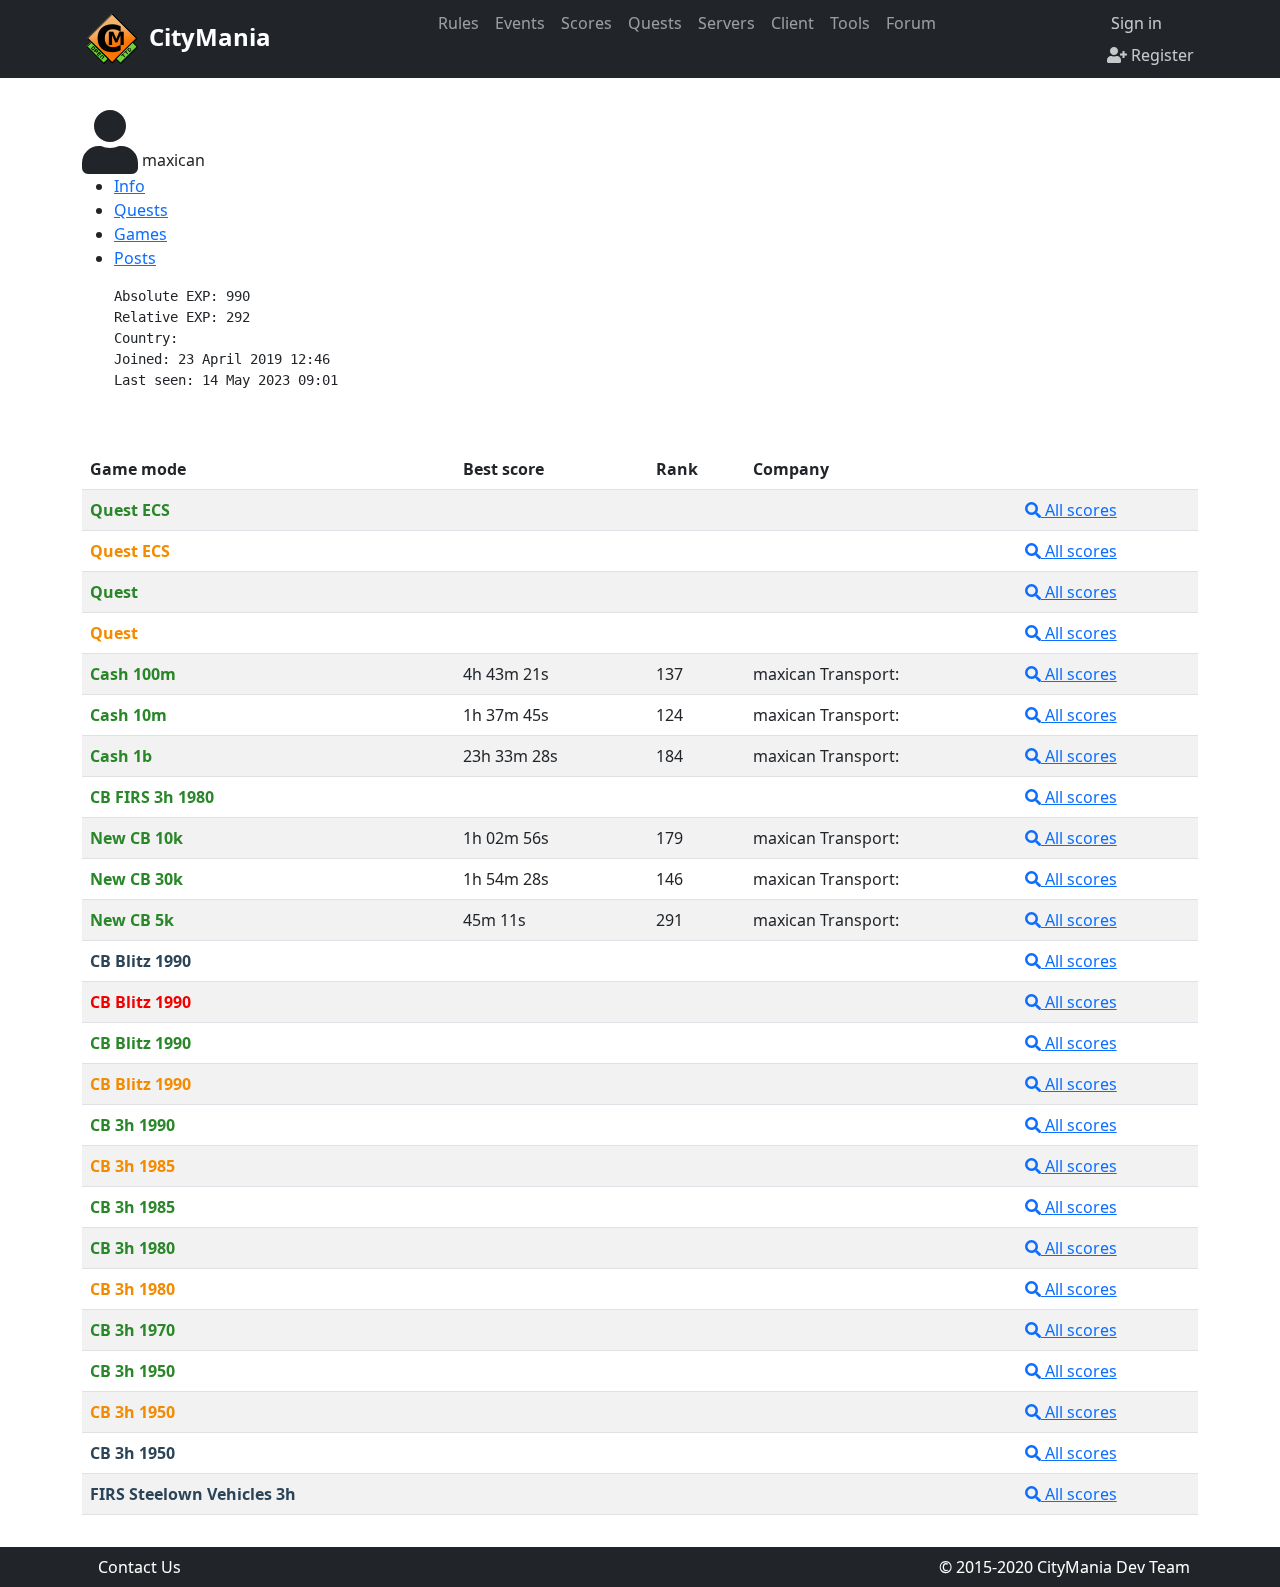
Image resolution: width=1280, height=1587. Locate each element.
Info (129, 186)
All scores (1079, 510)
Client (792, 23)
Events (520, 23)
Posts (135, 258)
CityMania (207, 36)
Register (1160, 55)
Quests (655, 23)
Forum (911, 23)
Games (140, 234)
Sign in (1134, 23)
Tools (850, 23)
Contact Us (139, 1567)
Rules (458, 23)
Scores (586, 23)
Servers (726, 23)
